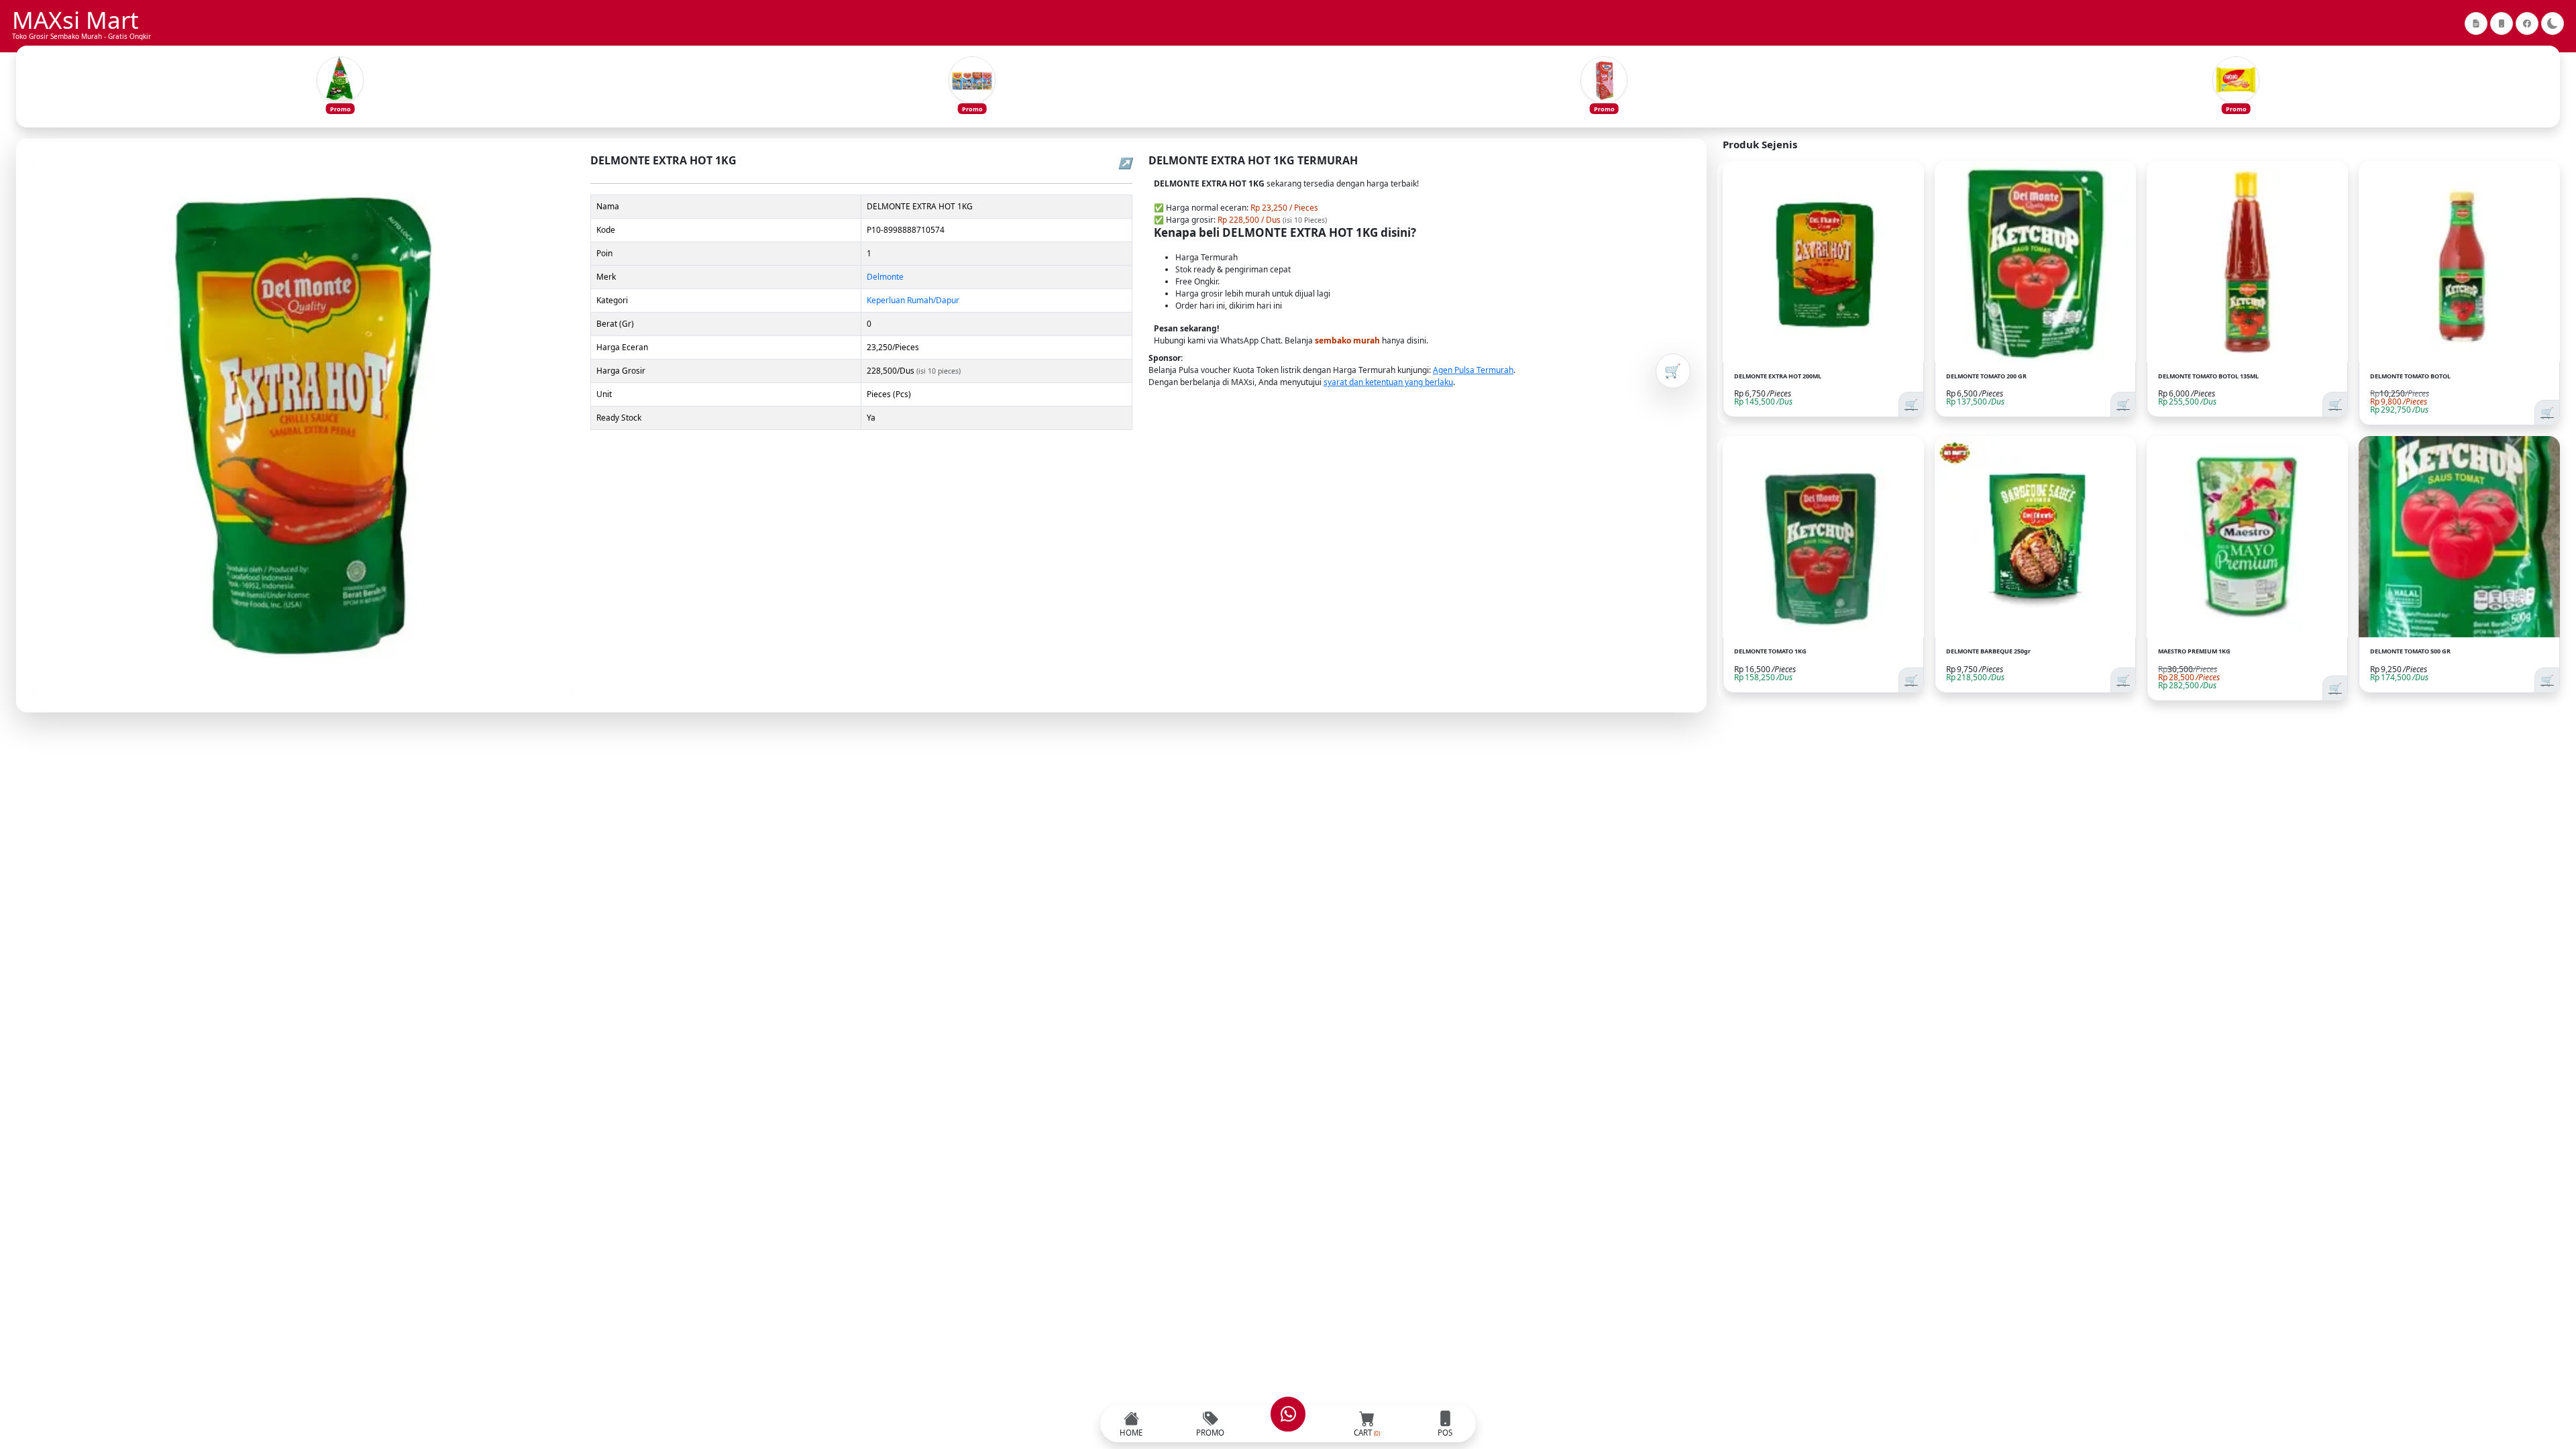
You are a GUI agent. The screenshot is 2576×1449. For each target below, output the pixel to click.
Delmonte (885, 277)
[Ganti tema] (2553, 23)
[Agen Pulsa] (2502, 23)
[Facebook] (2527, 23)
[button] (340, 87)
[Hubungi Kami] (1288, 1414)
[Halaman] (2476, 23)
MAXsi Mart (75, 20)
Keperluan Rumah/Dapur (913, 300)
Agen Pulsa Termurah (1473, 370)
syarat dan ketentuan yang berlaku (1388, 382)
